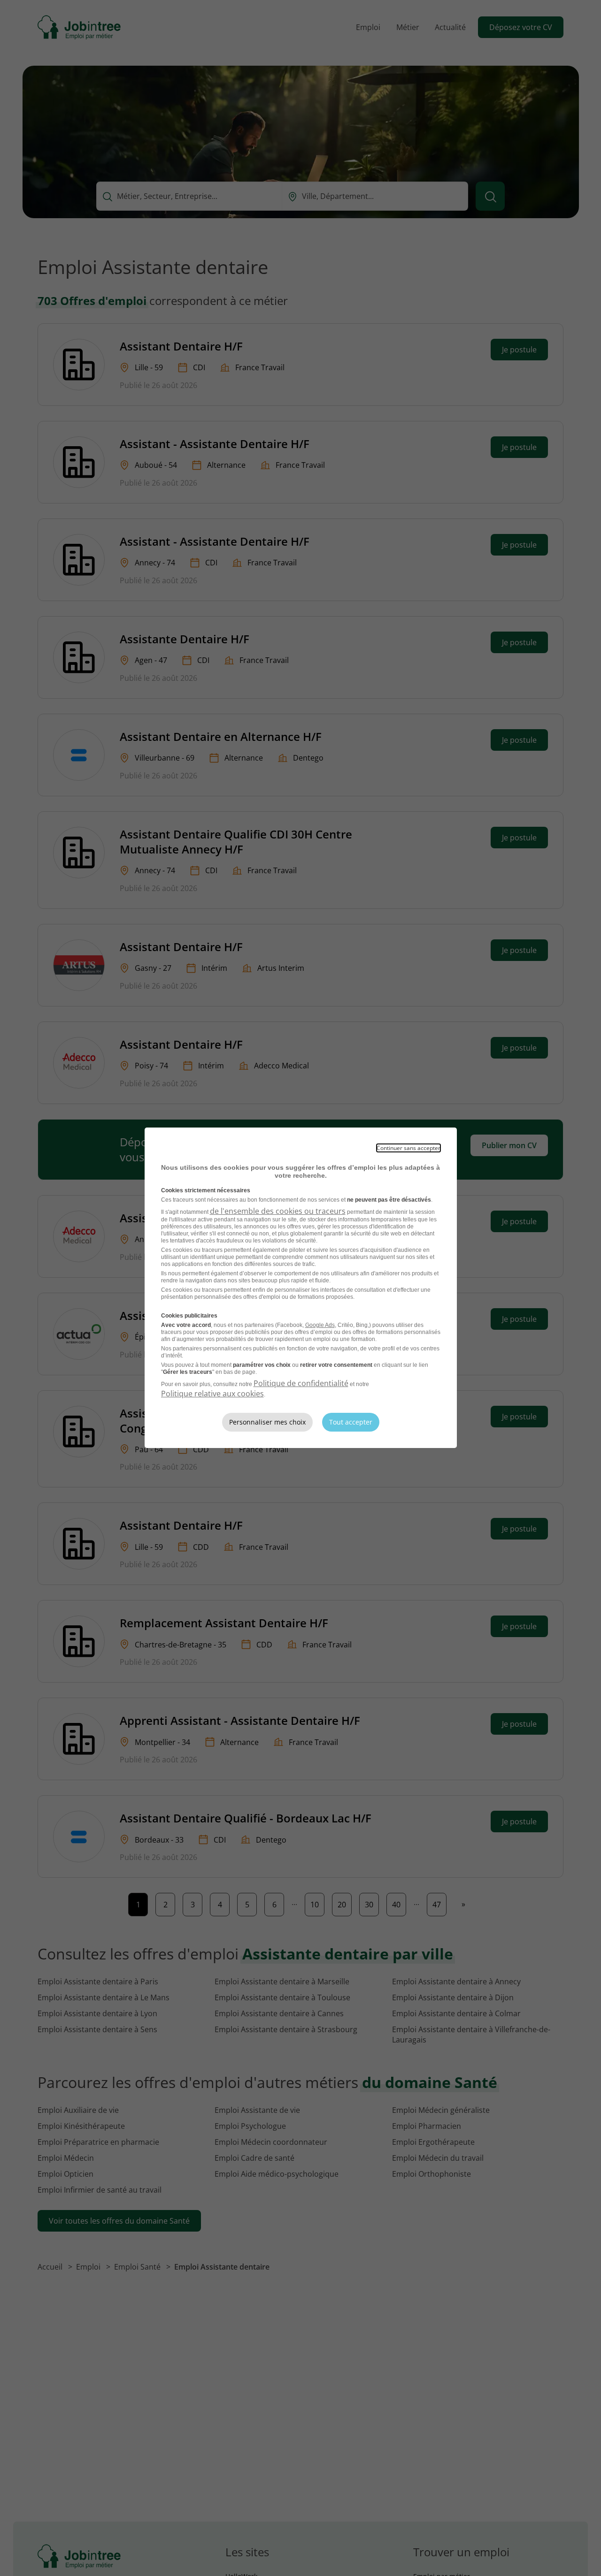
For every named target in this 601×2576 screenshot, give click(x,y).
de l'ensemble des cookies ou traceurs (278, 1211)
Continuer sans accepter (408, 1148)
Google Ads (320, 1325)
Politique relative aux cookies (212, 1394)
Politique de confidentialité (301, 1383)
